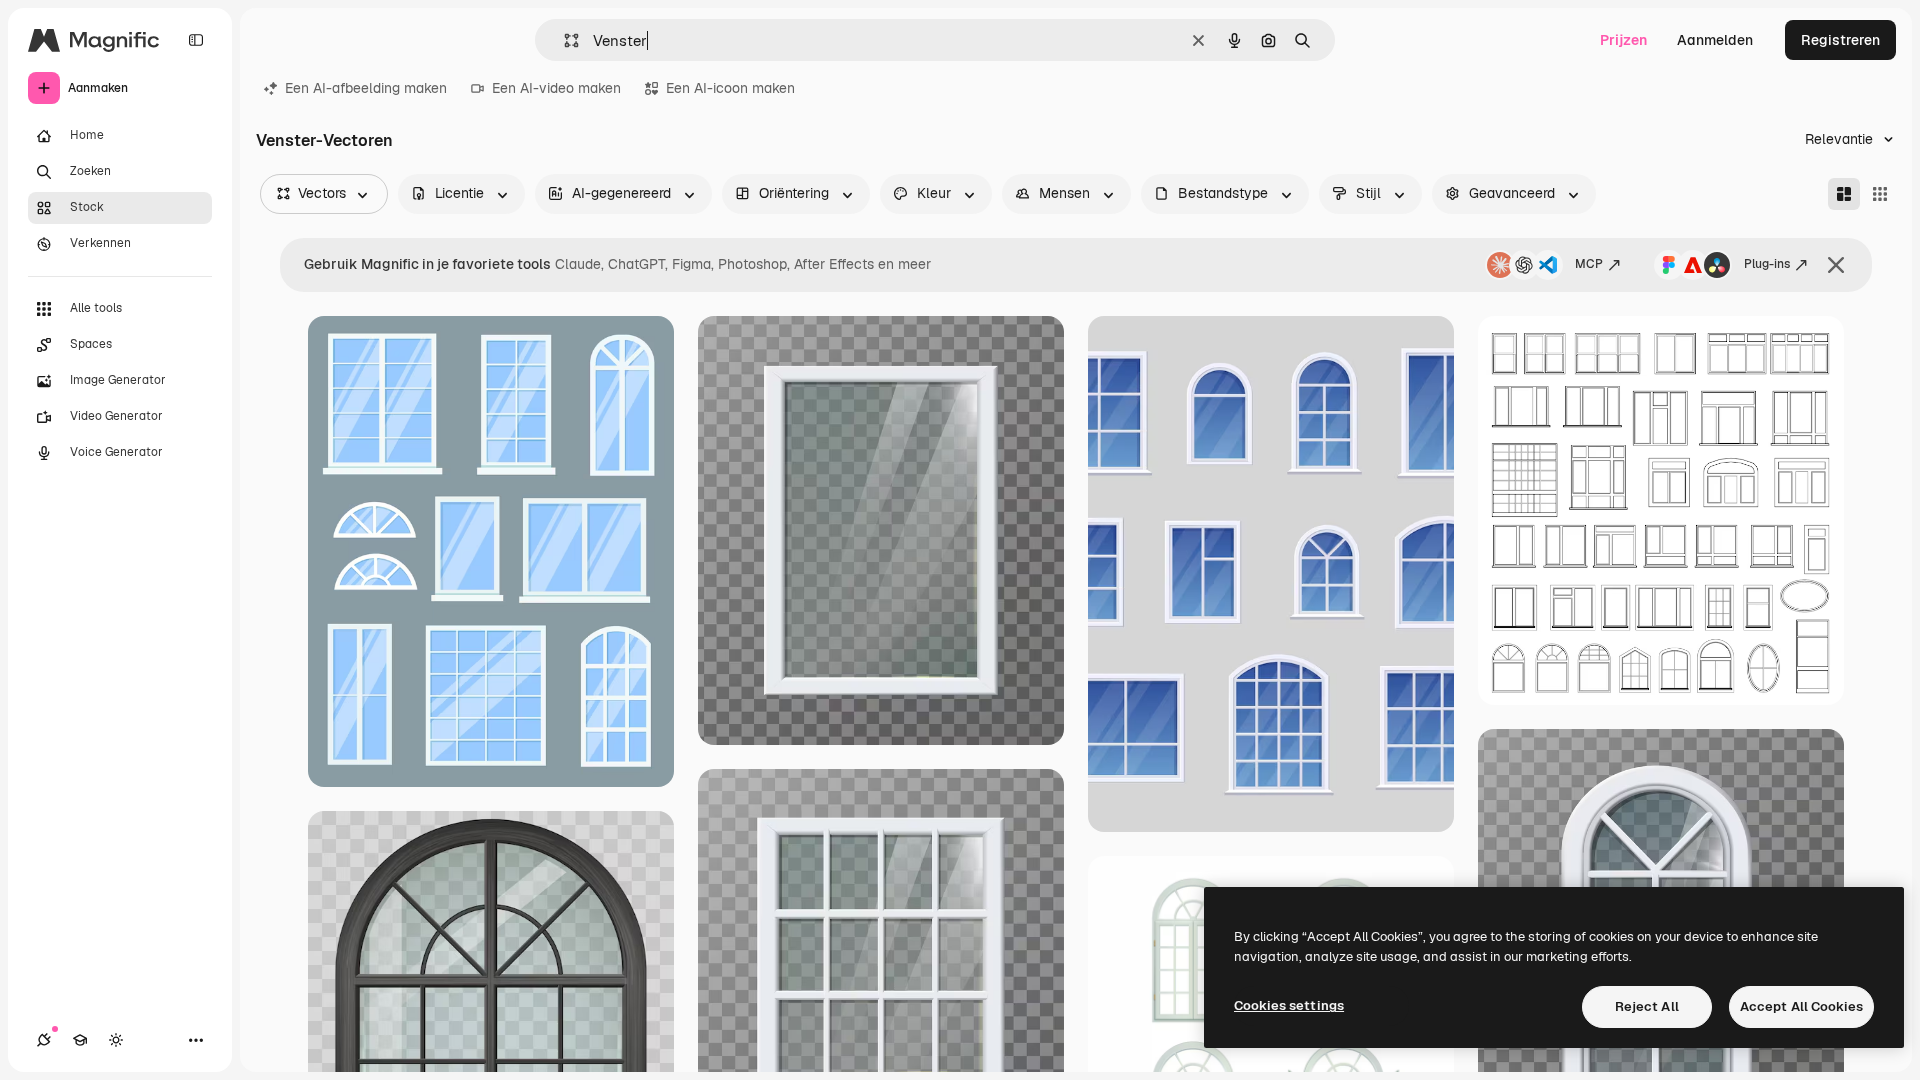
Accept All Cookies (1801, 1006)
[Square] (1880, 194)
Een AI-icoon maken (730, 88)
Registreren (1840, 40)
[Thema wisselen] (116, 1040)
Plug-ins (1767, 264)
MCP (1589, 264)
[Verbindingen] (44, 1040)
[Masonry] (1844, 194)
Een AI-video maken (556, 88)
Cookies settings (1289, 1005)
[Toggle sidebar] (196, 40)
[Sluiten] (1836, 265)
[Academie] (80, 1040)
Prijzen (1623, 40)
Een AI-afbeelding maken (366, 88)
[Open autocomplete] (563, 40)
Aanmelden (1715, 40)
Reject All (1647, 1006)
